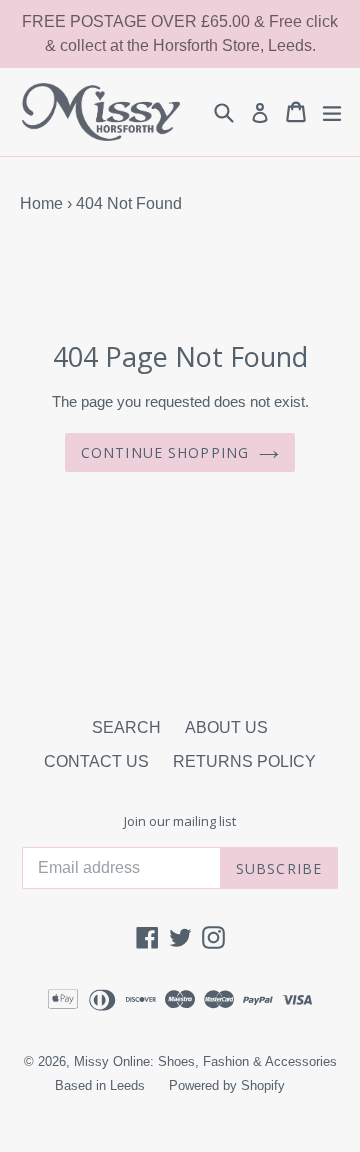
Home (41, 203)
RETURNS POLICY (244, 761)
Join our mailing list (180, 822)
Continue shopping (165, 452)
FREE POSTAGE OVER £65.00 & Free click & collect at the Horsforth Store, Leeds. (180, 33)
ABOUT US (226, 727)
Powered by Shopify (227, 1085)
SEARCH (126, 727)
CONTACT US (96, 761)
